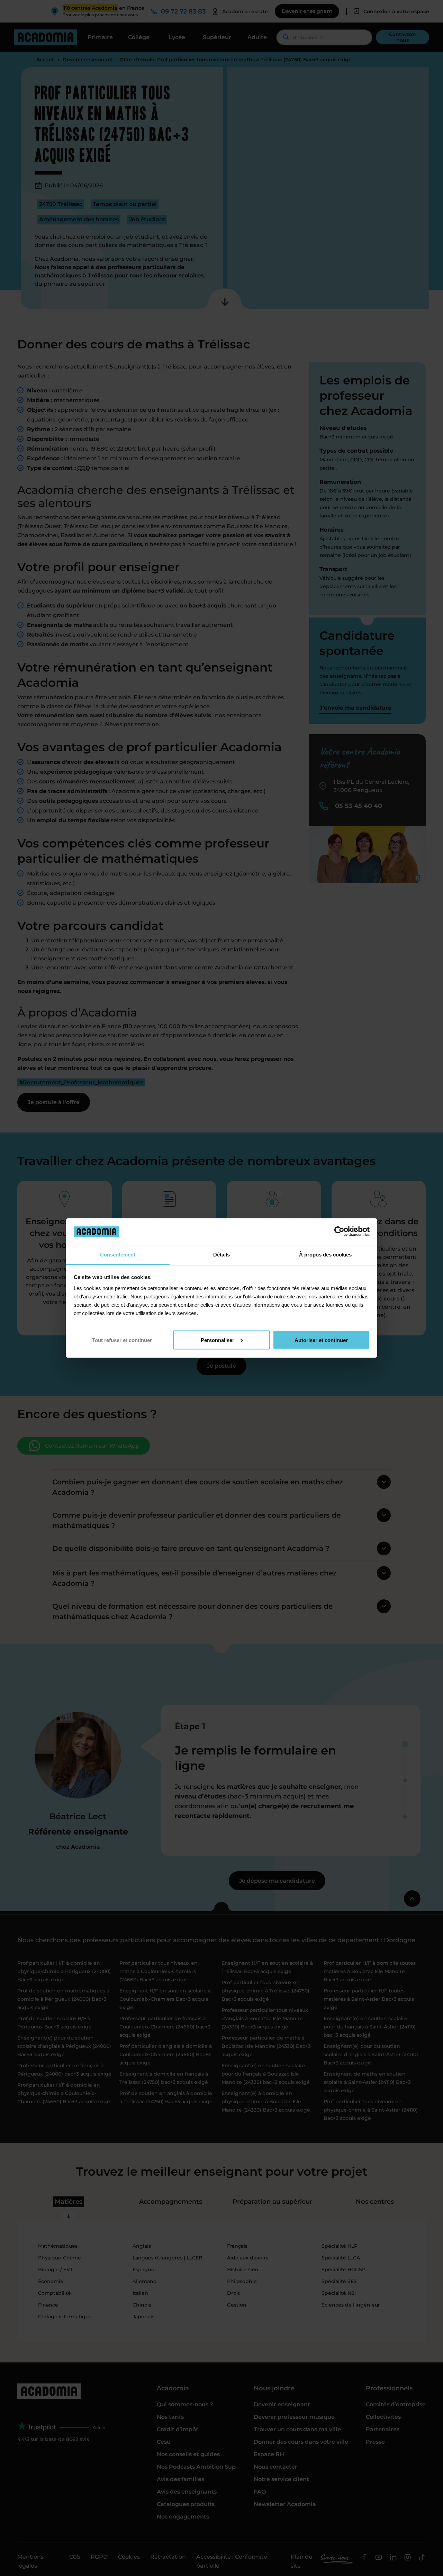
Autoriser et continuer (321, 1340)
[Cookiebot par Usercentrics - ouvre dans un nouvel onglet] (339, 1232)
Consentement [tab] (118, 1254)
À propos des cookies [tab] (325, 1254)
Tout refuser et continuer (122, 1340)
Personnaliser (218, 1340)
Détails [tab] (221, 1254)
